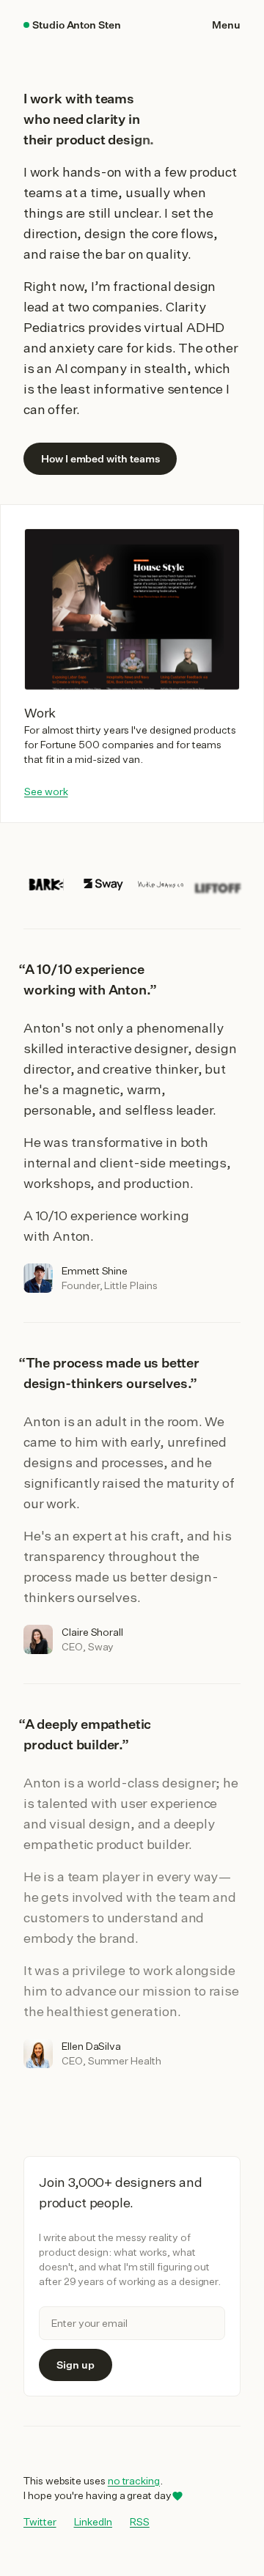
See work (46, 791)
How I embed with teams (100, 459)
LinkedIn (93, 2521)
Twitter (40, 2521)
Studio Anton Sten (77, 25)
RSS (140, 2522)
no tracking (134, 2481)
